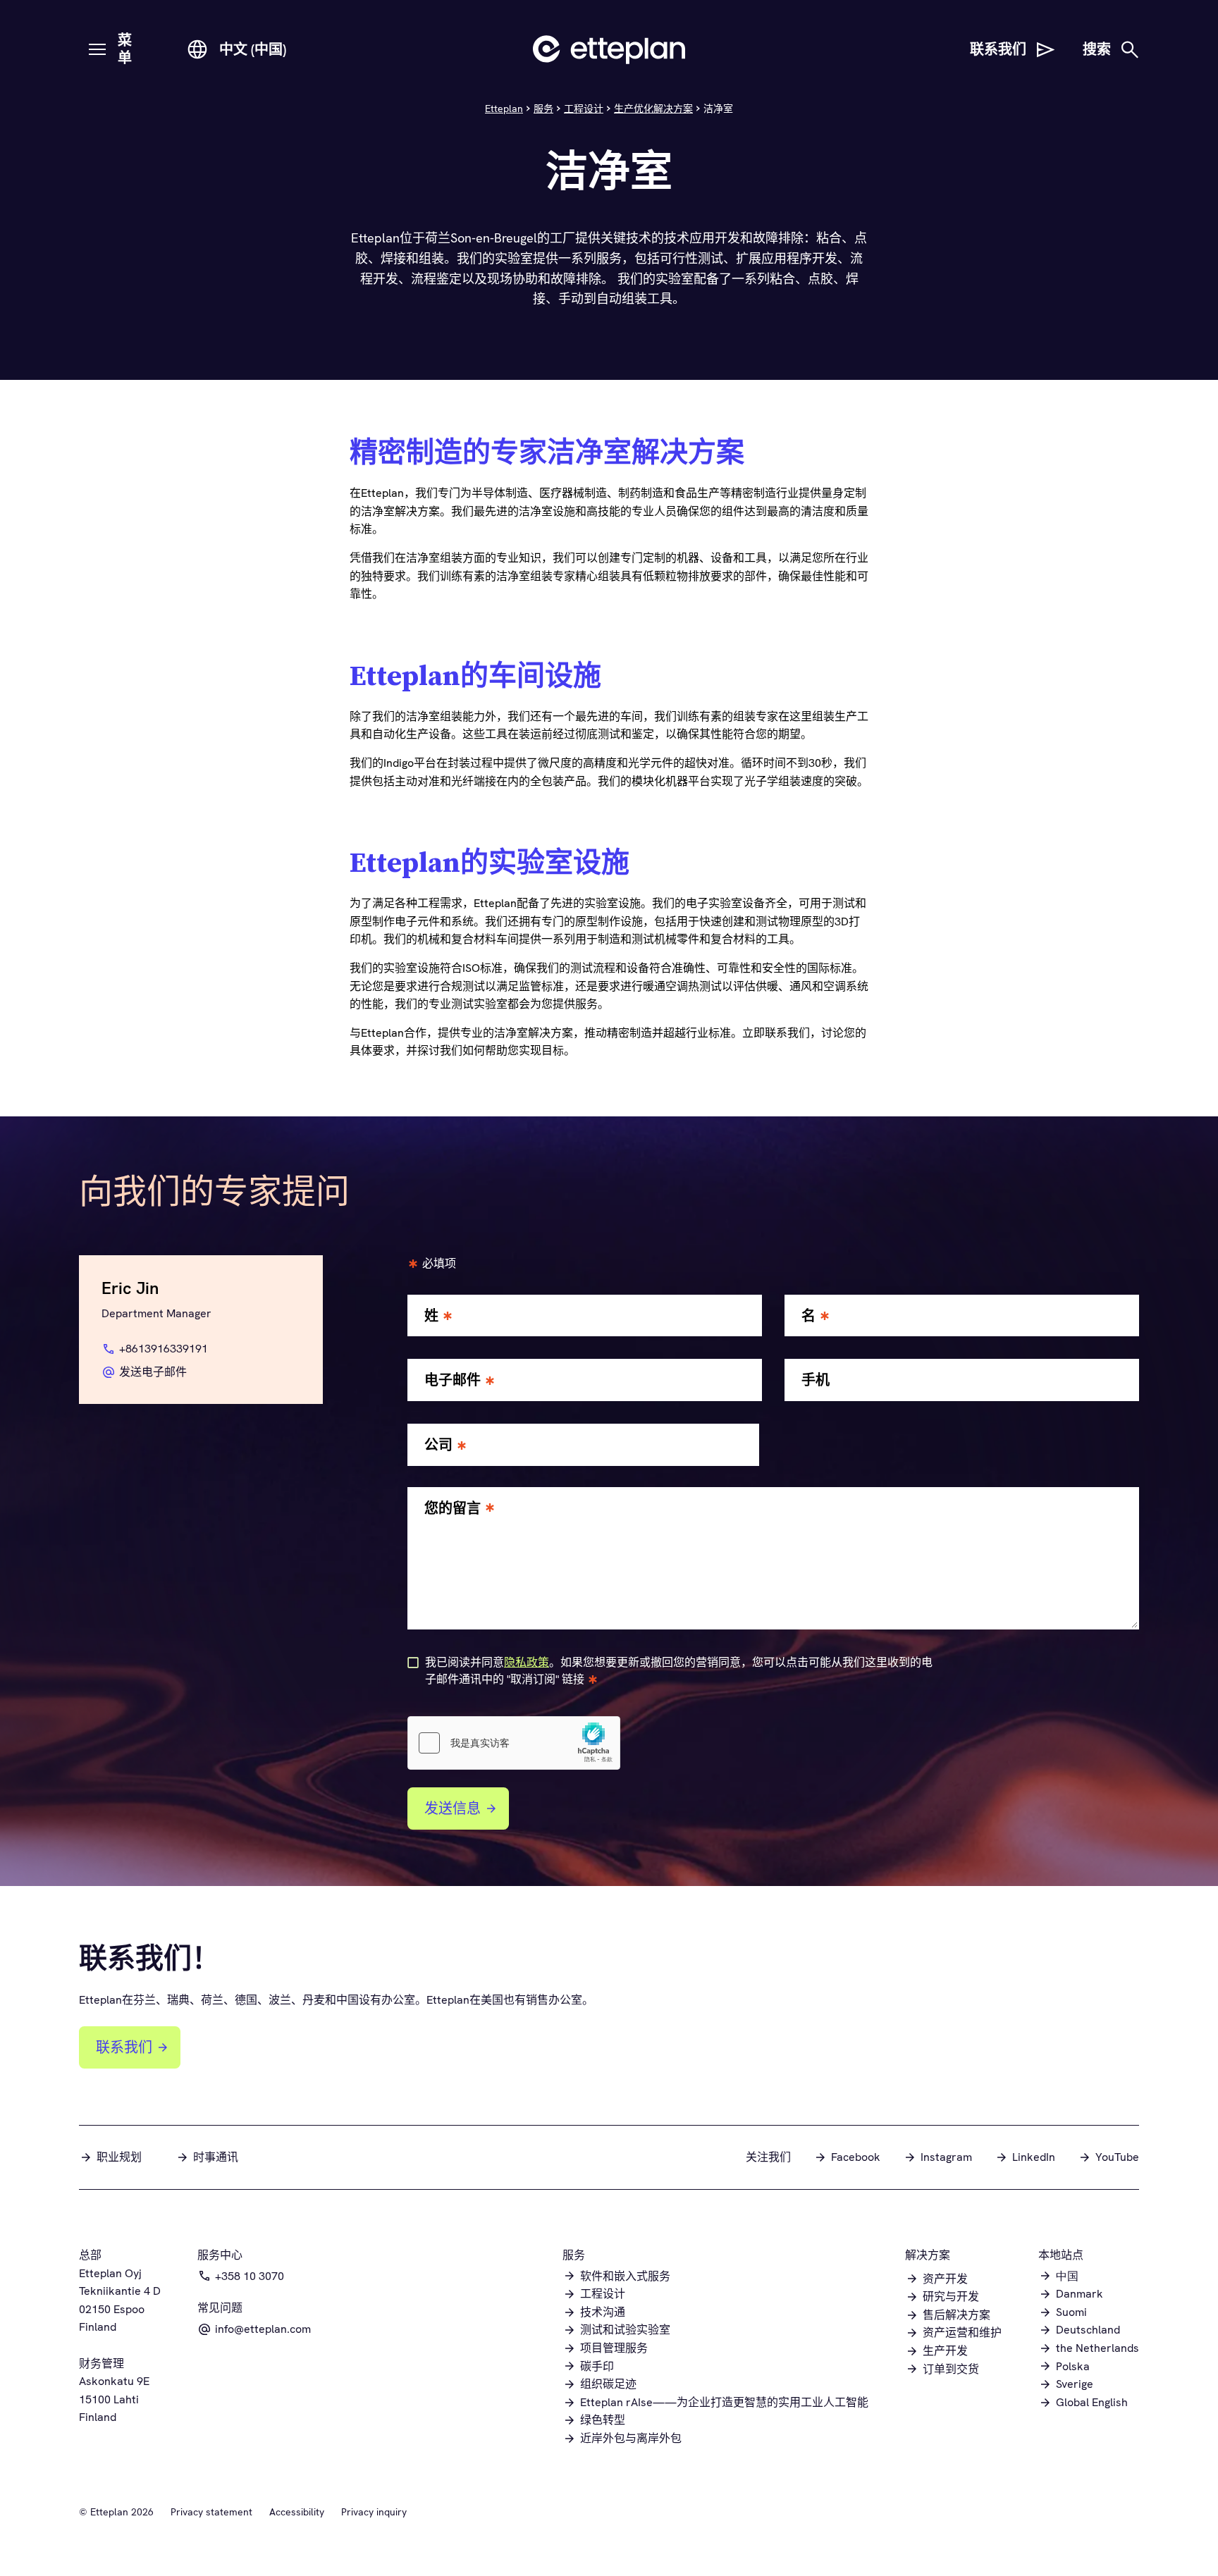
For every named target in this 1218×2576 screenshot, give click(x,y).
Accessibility (297, 2512)
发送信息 (453, 1808)
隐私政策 (527, 1662)
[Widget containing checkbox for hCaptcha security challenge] (514, 1743)
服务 (543, 109)
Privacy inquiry (374, 2512)
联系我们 (124, 2047)
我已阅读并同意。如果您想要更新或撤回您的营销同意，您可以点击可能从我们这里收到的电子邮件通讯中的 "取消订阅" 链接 (679, 1671)
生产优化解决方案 (653, 109)
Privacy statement (211, 2512)
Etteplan (504, 109)
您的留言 (453, 1509)
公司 (438, 1445)
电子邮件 (453, 1380)
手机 (816, 1380)
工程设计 (584, 109)
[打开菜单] (97, 49)
